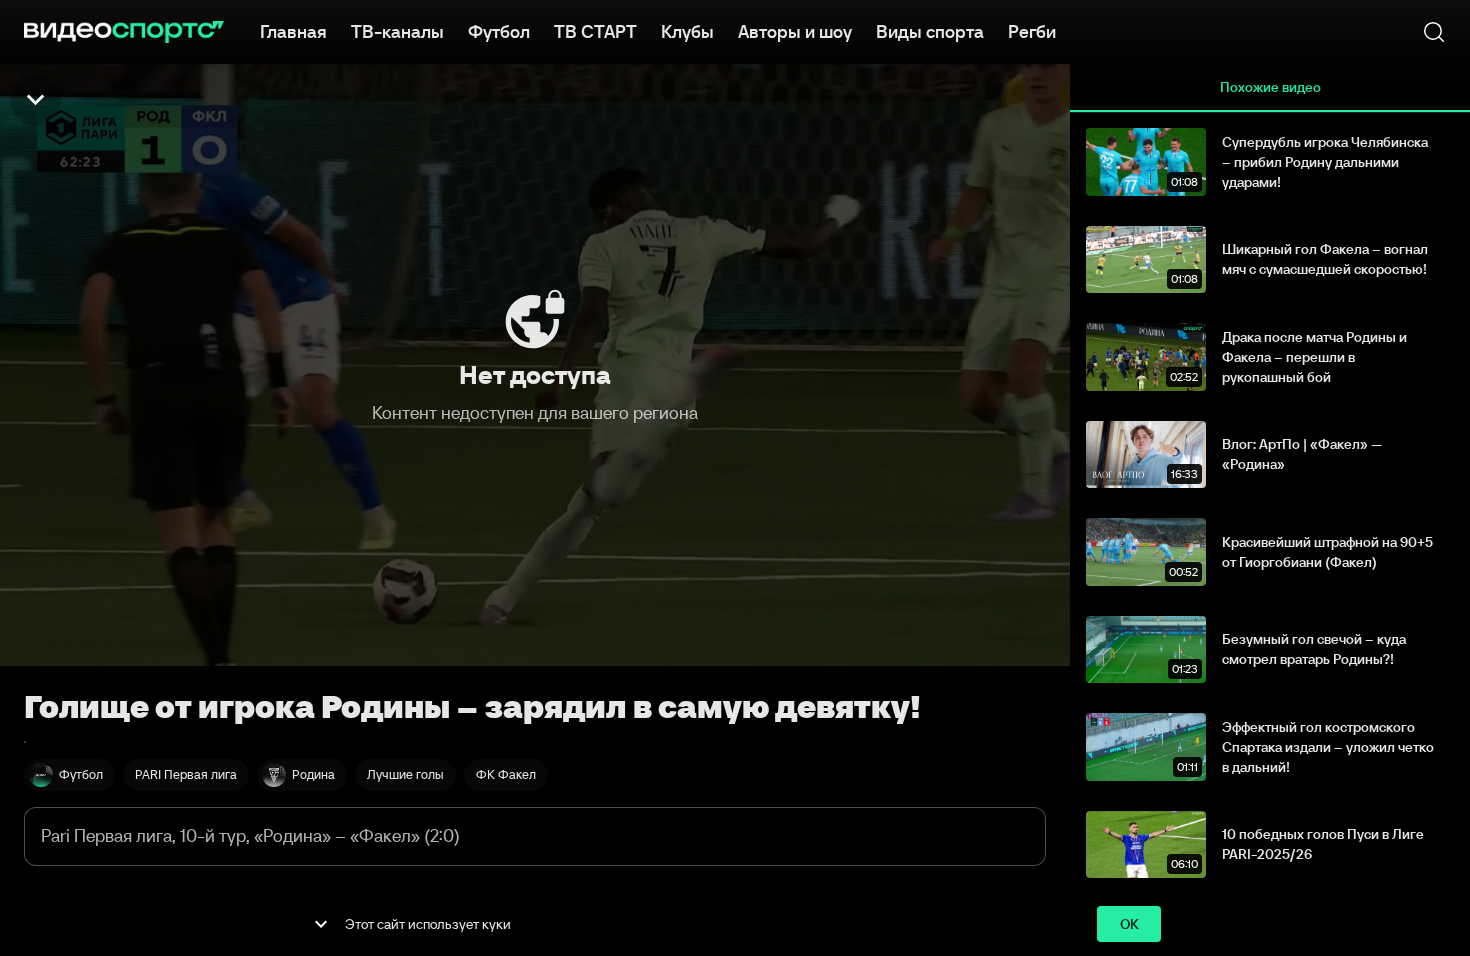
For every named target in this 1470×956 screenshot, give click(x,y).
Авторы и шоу (795, 32)
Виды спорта (930, 32)
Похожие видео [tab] (1270, 87)
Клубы (687, 32)
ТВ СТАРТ (595, 32)
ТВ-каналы (397, 32)
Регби (1032, 32)
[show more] (321, 924)
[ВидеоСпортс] (124, 32)
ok (1129, 924)
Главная (293, 32)
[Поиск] (1434, 32)
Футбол (499, 32)
